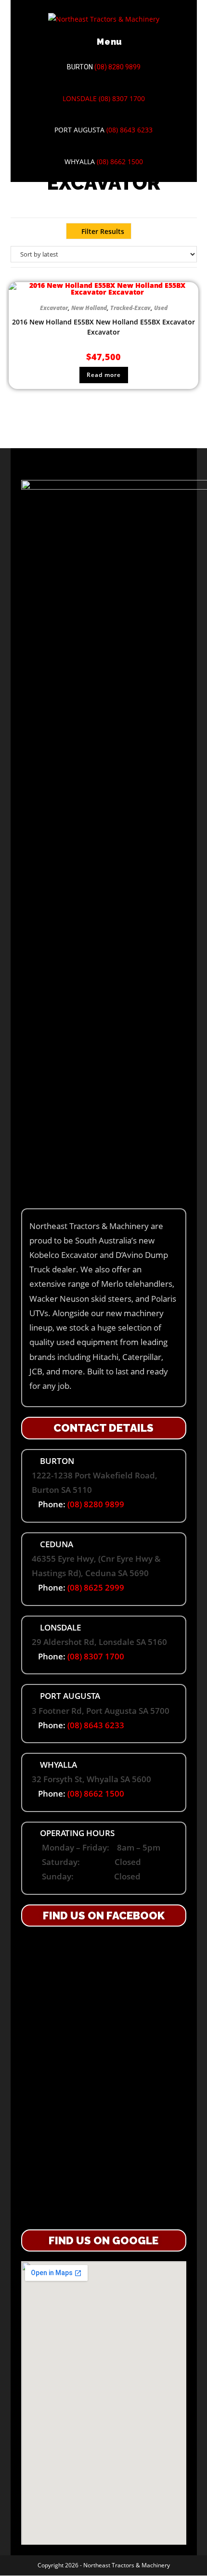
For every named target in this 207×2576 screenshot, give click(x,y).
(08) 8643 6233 (129, 130)
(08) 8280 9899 (117, 67)
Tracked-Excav (130, 308)
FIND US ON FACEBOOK (104, 1916)
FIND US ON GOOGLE (103, 2240)
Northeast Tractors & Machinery (127, 2565)
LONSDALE (80, 98)
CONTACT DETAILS (103, 1428)
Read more (104, 375)
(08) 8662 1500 (120, 162)
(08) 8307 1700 (122, 98)
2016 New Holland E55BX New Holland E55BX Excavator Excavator (103, 327)
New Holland (89, 308)
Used (161, 308)
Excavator (54, 308)
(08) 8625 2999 (96, 1587)
